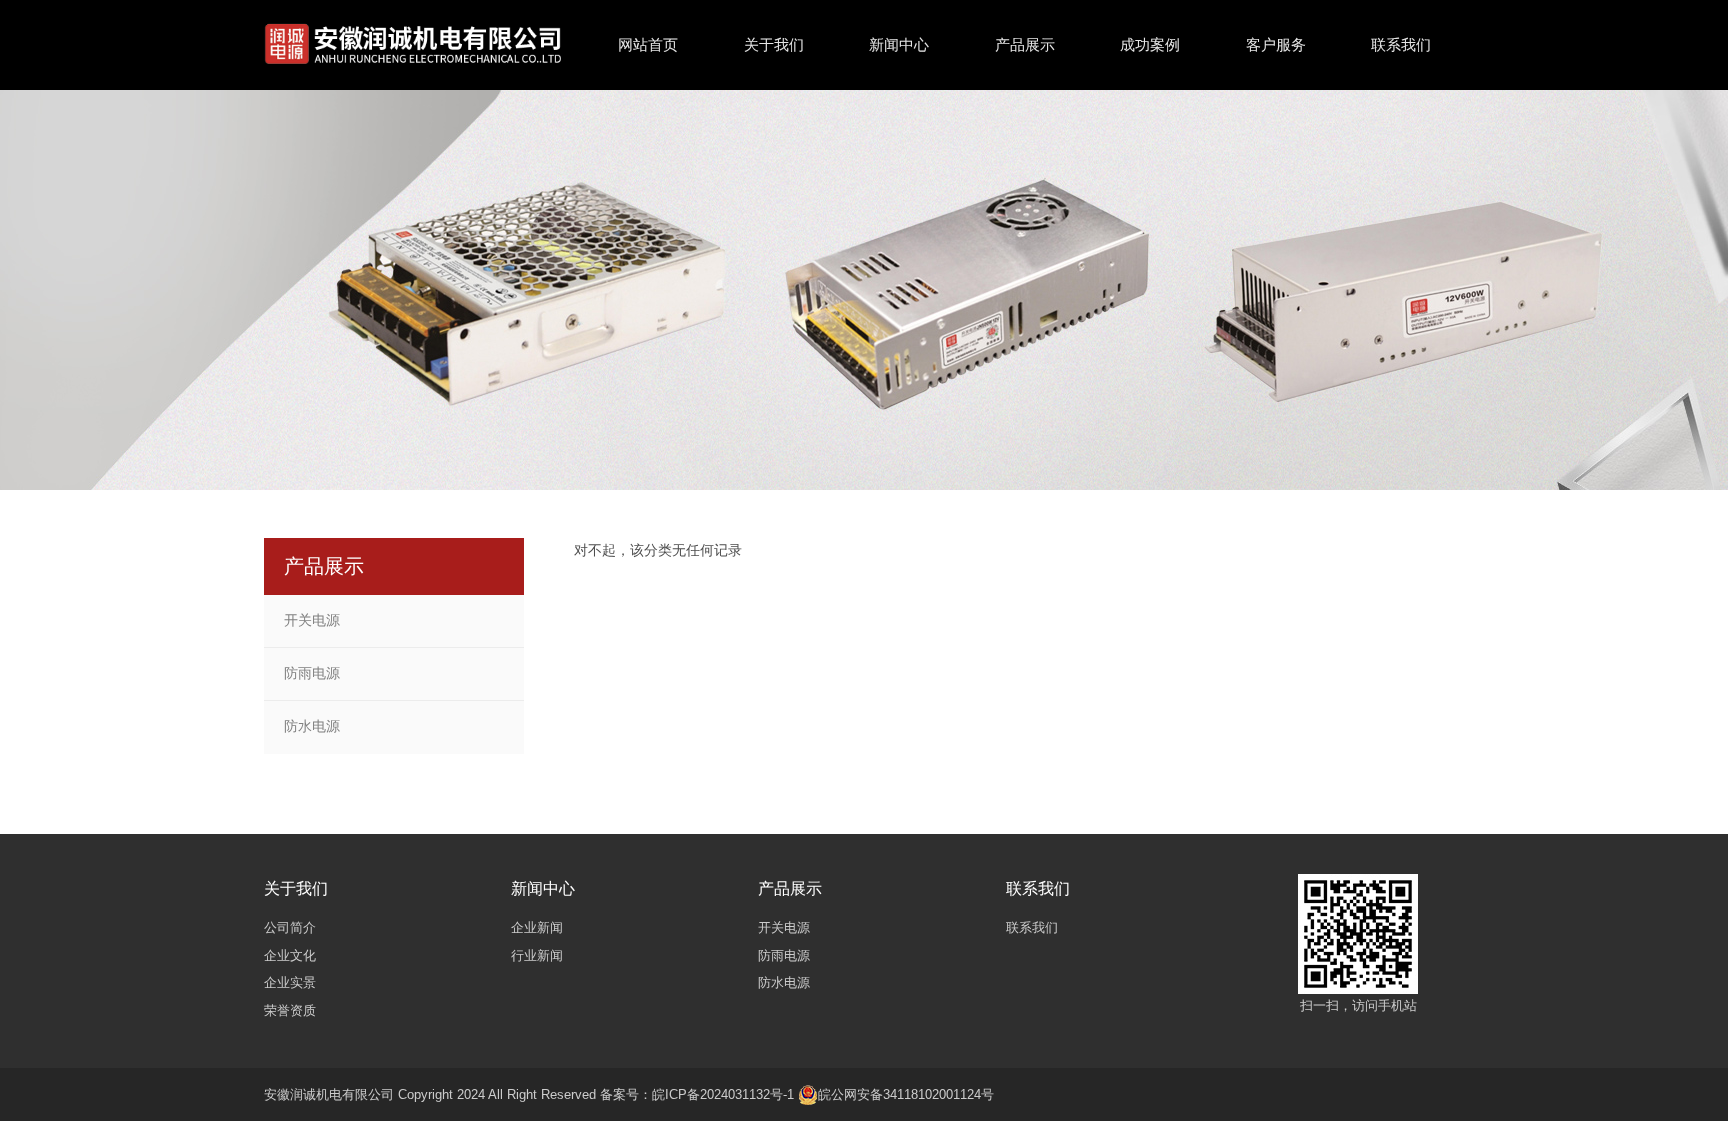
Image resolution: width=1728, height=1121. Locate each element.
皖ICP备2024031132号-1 (723, 1094)
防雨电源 (312, 673)
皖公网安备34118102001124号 (906, 1094)
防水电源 (312, 726)
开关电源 (312, 620)
